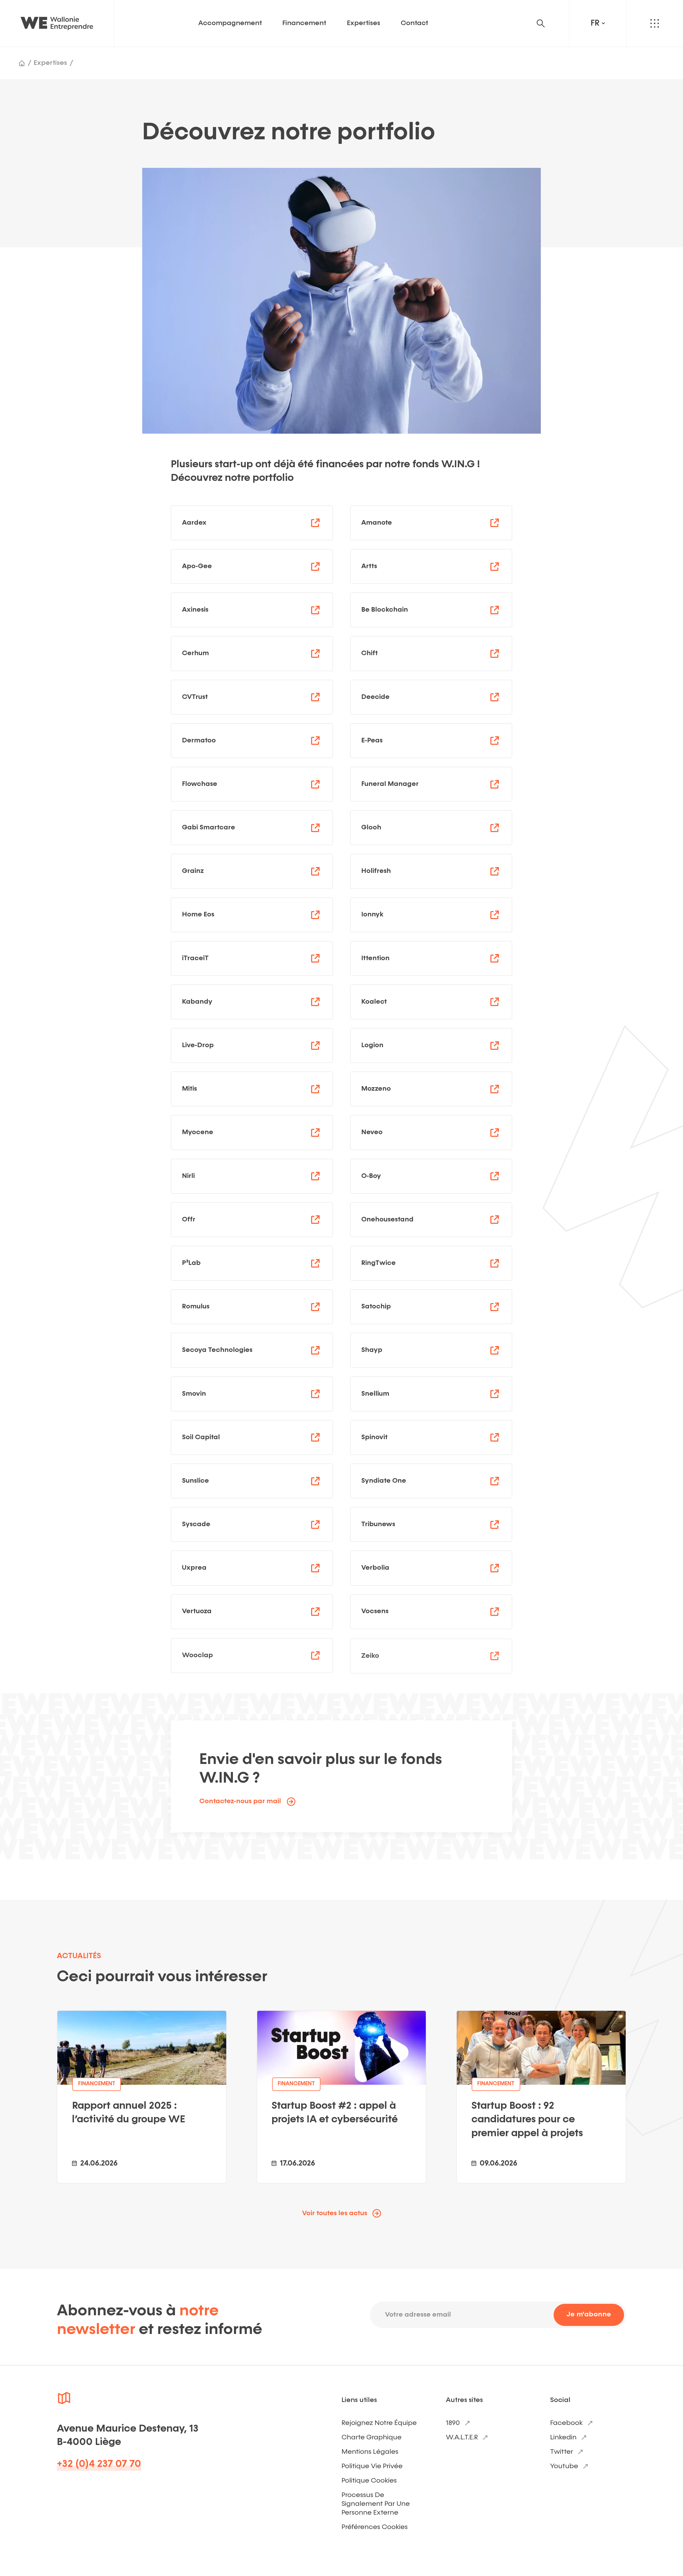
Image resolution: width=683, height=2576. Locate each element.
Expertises (364, 23)
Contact (414, 23)
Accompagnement (230, 23)
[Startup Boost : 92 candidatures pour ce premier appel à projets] (541, 2097)
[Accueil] (22, 63)
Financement (304, 23)
